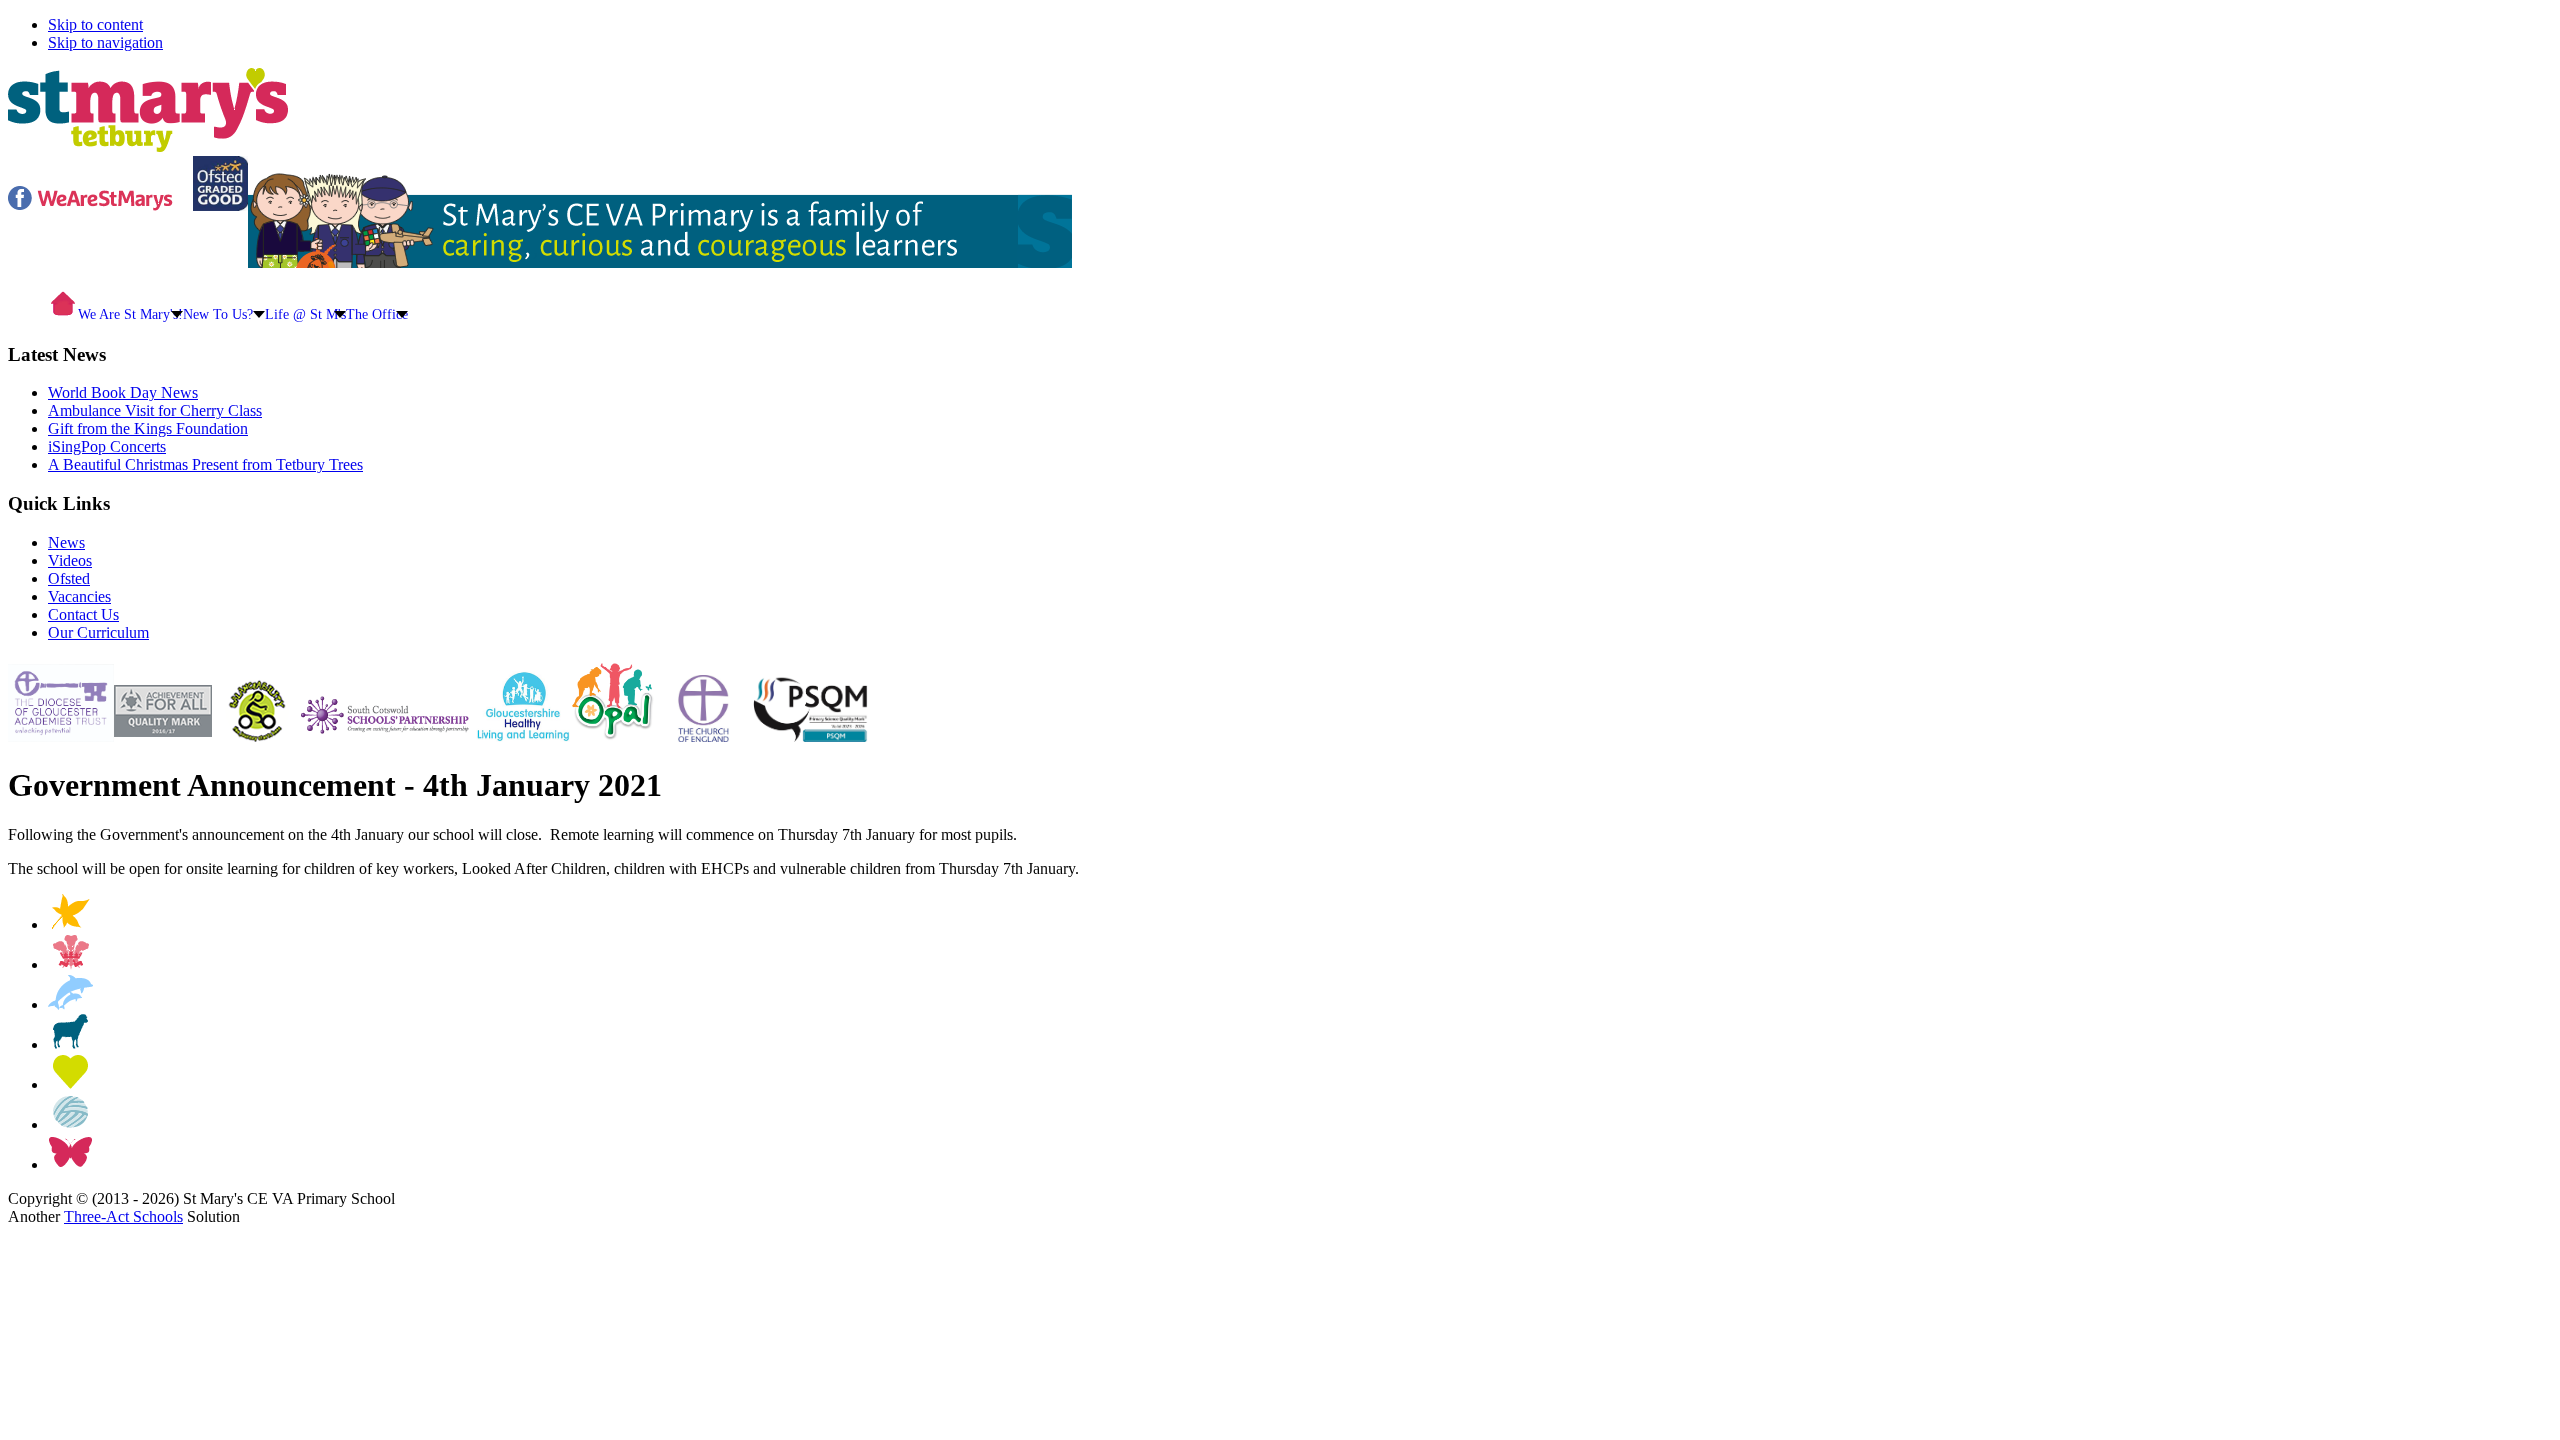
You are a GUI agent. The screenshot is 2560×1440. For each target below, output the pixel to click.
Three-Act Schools (123, 1216)
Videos (70, 560)
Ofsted (69, 578)
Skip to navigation (105, 42)
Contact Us (83, 614)
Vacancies (79, 596)
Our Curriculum (98, 632)
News (66, 542)
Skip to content (95, 24)
